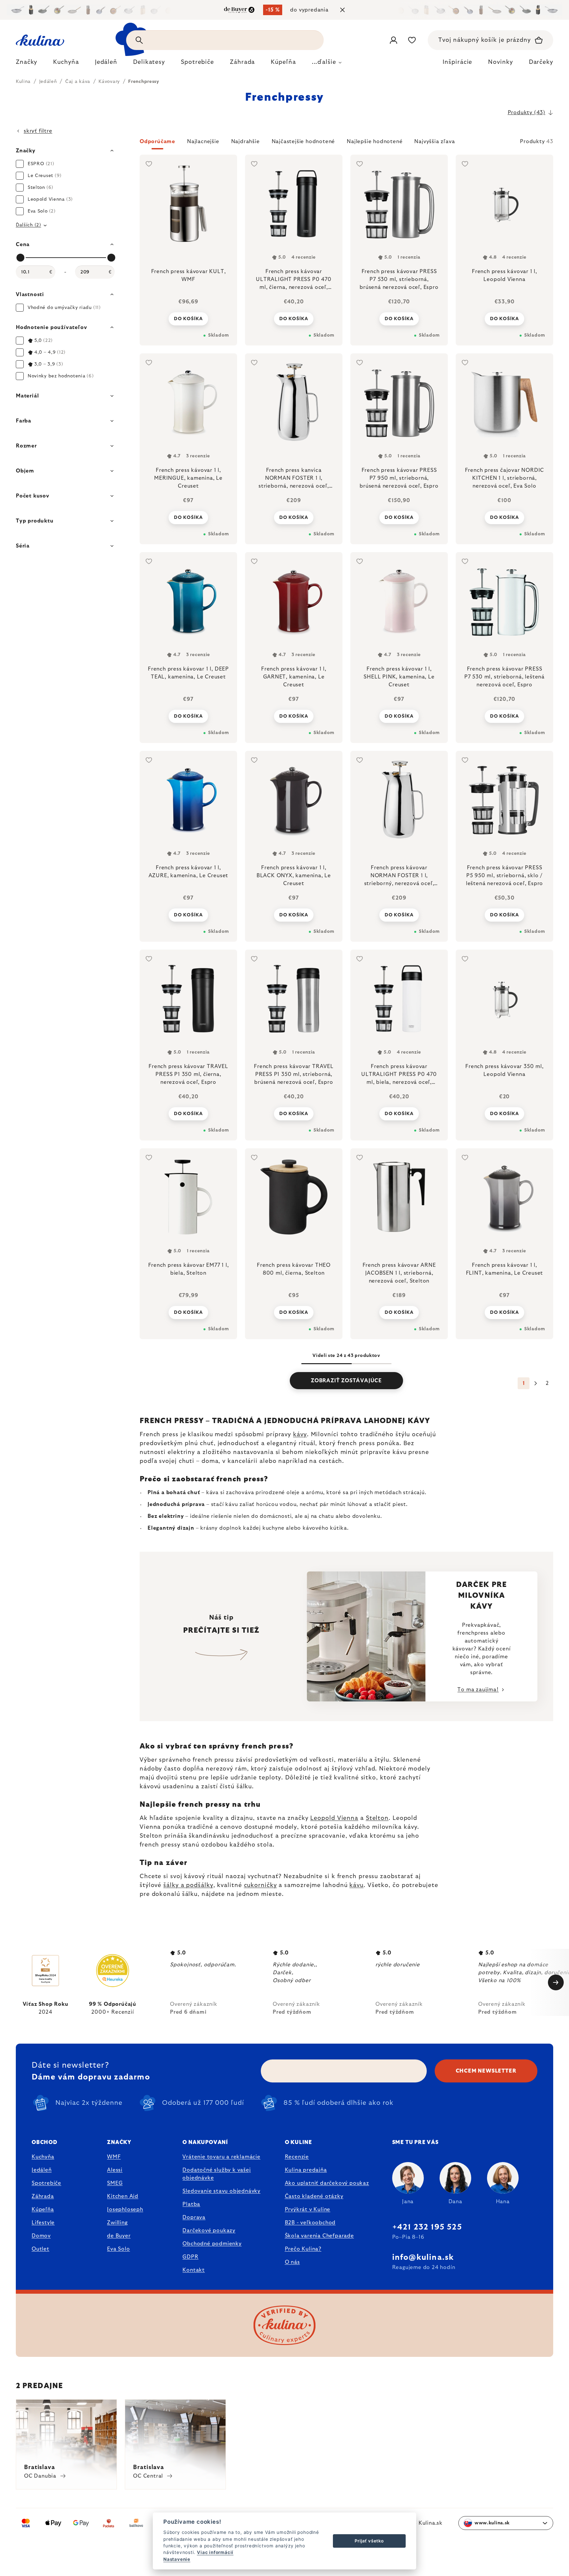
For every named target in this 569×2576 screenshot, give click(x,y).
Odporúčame (157, 141)
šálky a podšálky (188, 1885)
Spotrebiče (46, 2183)
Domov (41, 2236)
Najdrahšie (245, 141)
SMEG (115, 2183)
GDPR (190, 2257)
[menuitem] (27, 64)
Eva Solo (118, 2249)
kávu (356, 1885)
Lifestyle (43, 2223)
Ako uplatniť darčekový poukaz (327, 2183)
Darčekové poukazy (209, 2231)
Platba (191, 2204)
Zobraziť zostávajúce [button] (346, 1381)
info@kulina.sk (423, 2257)
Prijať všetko (369, 2541)
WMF (114, 2157)
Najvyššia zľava (434, 141)
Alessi (115, 2170)
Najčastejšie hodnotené (303, 141)
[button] (346, 143)
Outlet (41, 2249)
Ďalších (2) (28, 225)
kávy (300, 1435)
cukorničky (260, 1885)
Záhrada (43, 2196)
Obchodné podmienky (212, 2244)
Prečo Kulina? (303, 2249)
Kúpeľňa (43, 2209)
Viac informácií (215, 2552)
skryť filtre (38, 131)
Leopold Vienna (334, 1818)
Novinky (500, 62)
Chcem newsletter (486, 2071)
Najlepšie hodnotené (375, 141)
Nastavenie (177, 2559)
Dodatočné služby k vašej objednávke (217, 2174)
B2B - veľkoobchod (310, 2223)
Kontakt (194, 2270)
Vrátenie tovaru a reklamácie (221, 2157)
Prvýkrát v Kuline (308, 2209)
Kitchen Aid (123, 2196)
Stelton (377, 1818)
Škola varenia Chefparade (319, 2236)
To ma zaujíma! (478, 1690)
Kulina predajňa (306, 2170)
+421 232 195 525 (427, 2227)
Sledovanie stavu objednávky (221, 2191)
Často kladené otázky (314, 2196)
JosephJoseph (125, 2209)
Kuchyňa (43, 2157)
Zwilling (117, 2223)
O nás (292, 2262)
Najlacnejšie (203, 141)
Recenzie (297, 2157)
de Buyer (119, 2236)
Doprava (194, 2217)
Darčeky (541, 62)
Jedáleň (42, 2170)
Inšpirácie (457, 62)
